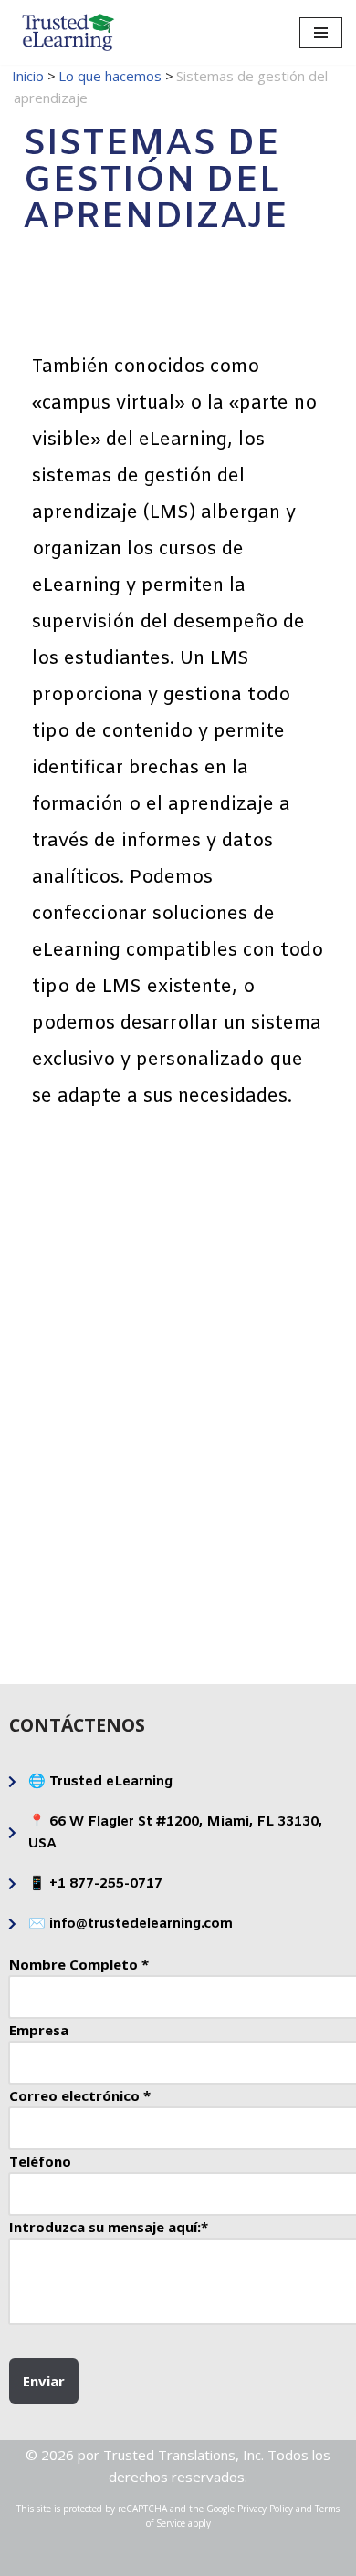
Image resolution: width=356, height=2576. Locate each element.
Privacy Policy (265, 2509)
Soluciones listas (262, 1274)
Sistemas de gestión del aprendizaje (94, 1427)
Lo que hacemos (110, 76)
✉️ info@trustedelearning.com (131, 1924)
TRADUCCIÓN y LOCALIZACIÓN (94, 1580)
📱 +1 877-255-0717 (95, 1884)
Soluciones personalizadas (94, 1274)
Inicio (28, 76)
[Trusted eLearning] (68, 32)
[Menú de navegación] (321, 33)
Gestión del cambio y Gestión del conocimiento (262, 1427)
